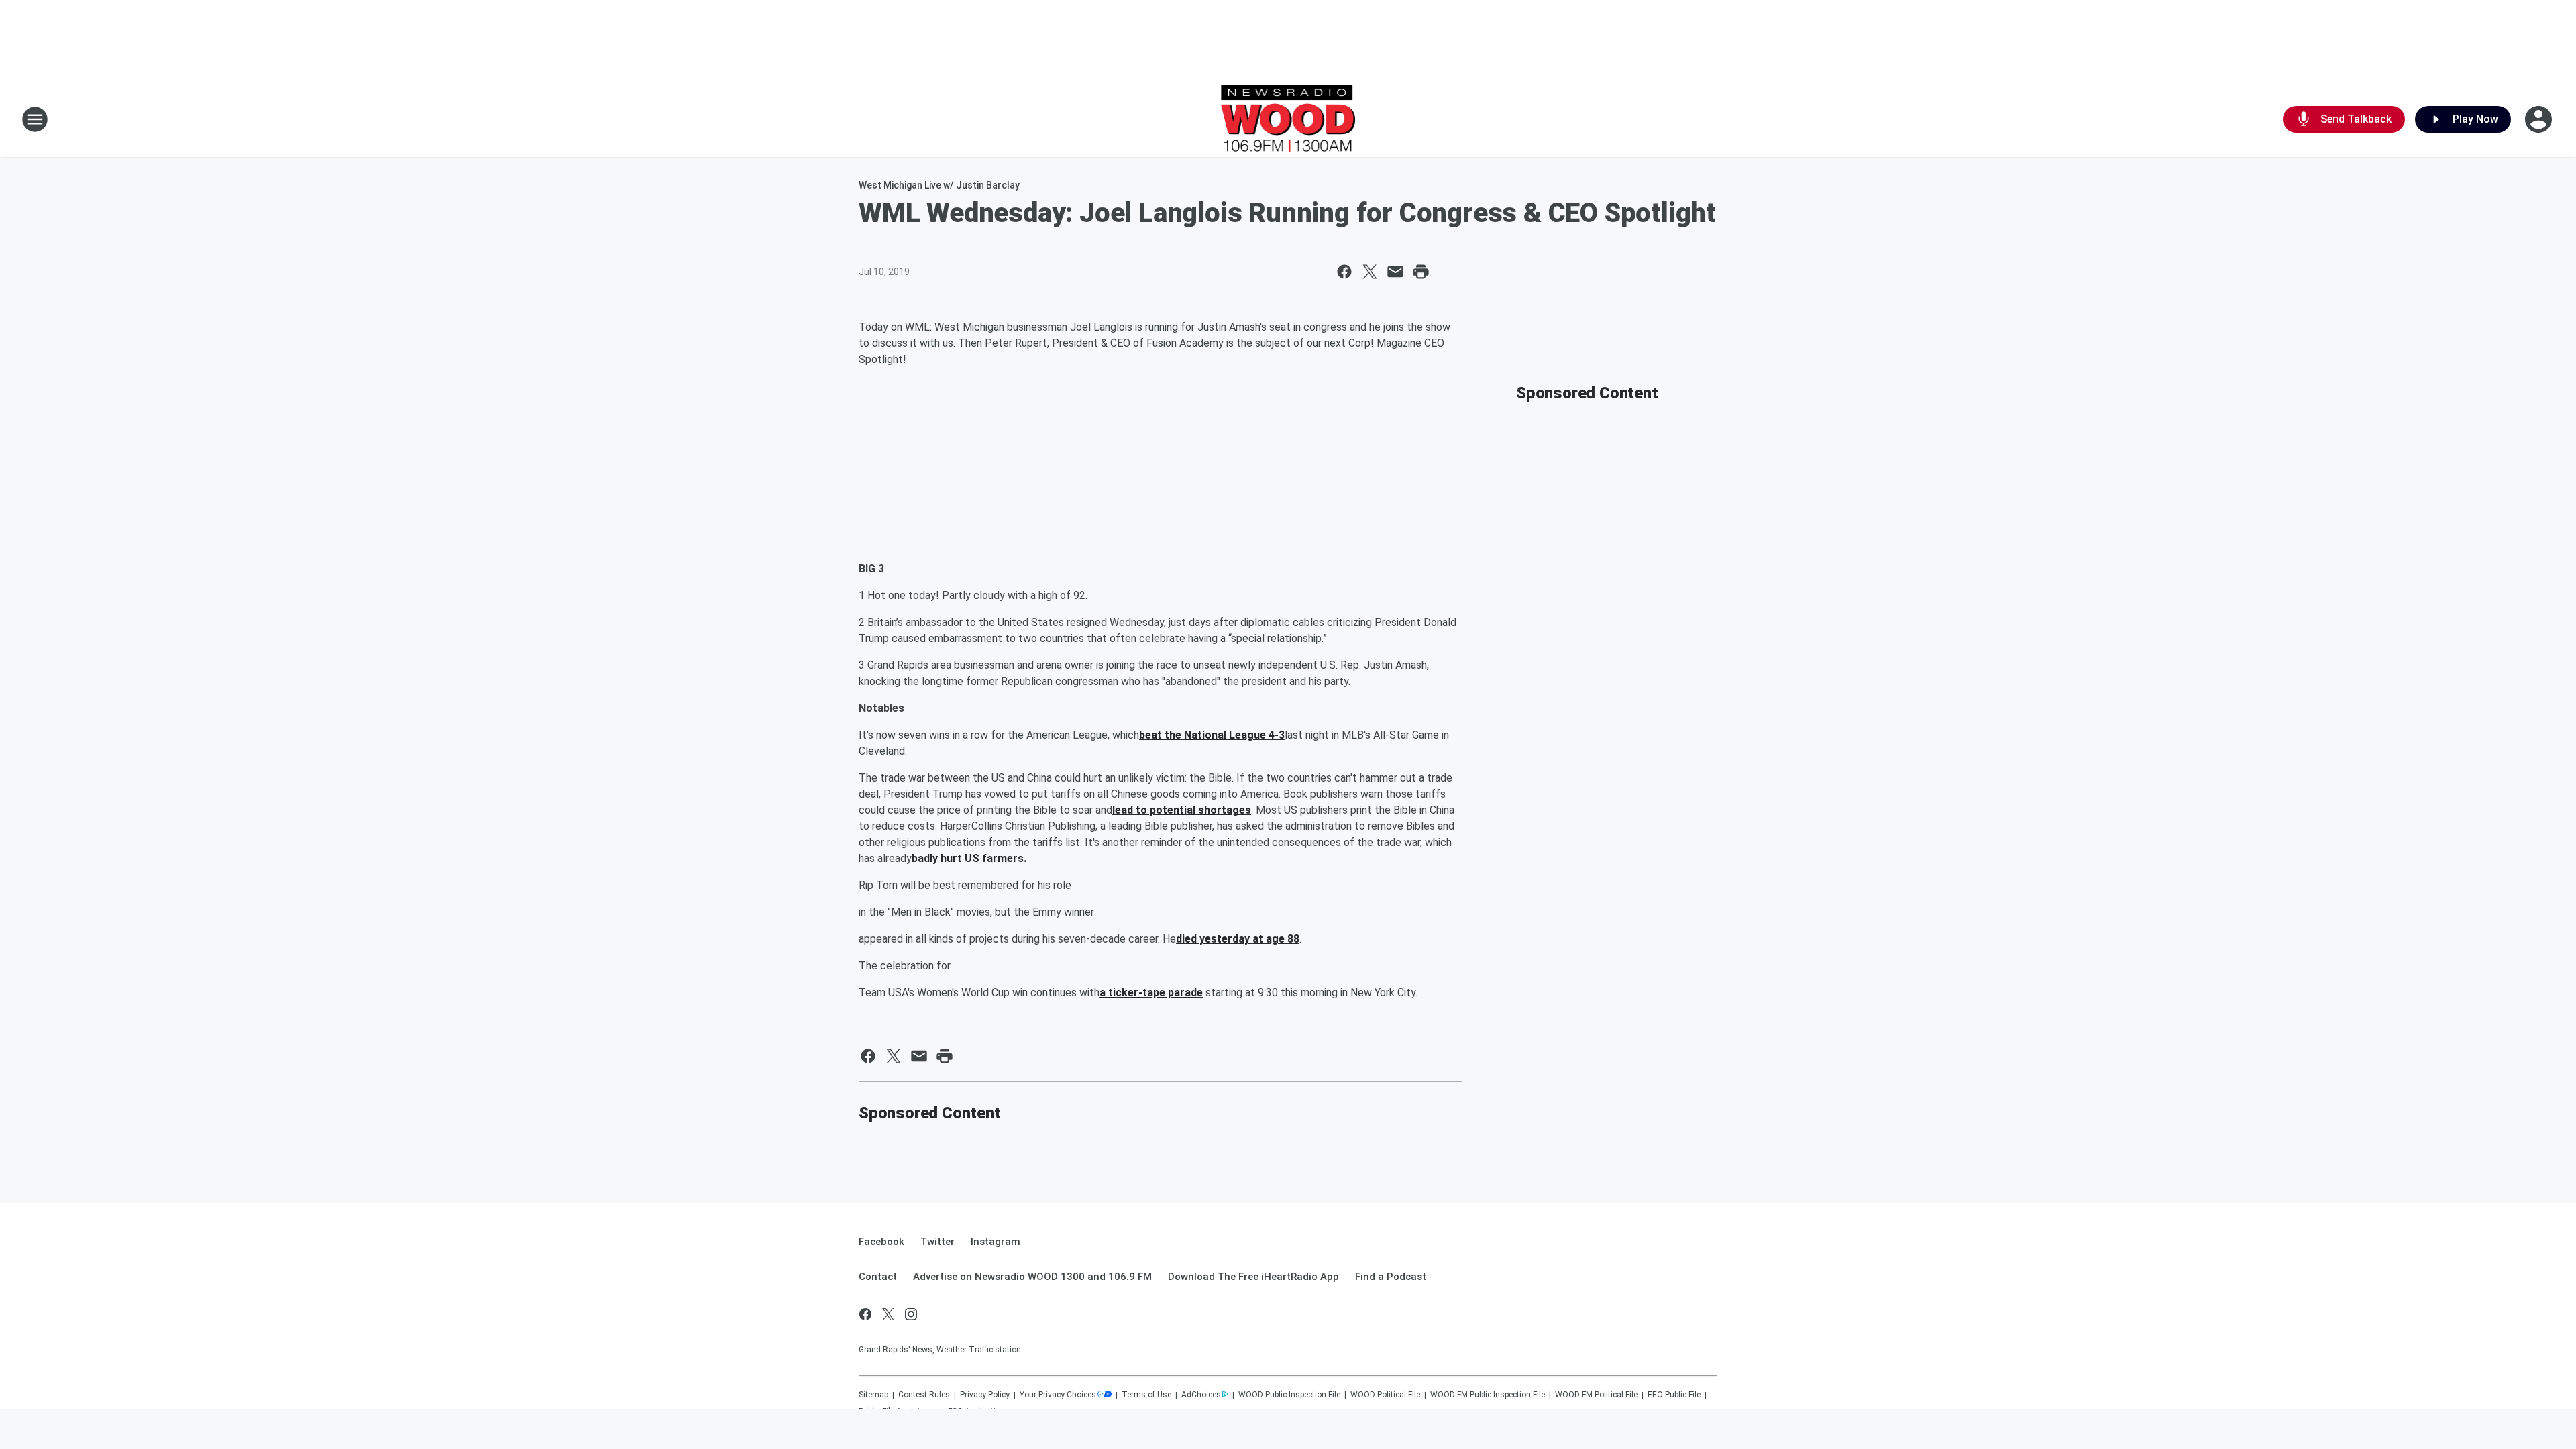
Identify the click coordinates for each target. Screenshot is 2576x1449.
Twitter (937, 1242)
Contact (878, 1277)
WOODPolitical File (1385, 1395)
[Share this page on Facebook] (1344, 272)
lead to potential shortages (1182, 810)
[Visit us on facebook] (865, 1314)
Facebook (881, 1242)
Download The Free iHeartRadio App (1253, 1277)
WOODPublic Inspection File (1289, 1395)
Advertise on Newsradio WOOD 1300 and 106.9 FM (1032, 1277)
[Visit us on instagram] (911, 1314)
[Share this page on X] (1370, 272)
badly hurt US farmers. (969, 858)
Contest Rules (924, 1395)
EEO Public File (1674, 1395)
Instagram (996, 1242)
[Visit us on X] (888, 1314)
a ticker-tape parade (1151, 992)
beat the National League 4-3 (1212, 735)
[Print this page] (1421, 272)
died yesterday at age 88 (1238, 939)
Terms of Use (1146, 1395)
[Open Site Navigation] (35, 119)
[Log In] (2540, 119)
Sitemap (873, 1395)
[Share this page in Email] (1395, 272)
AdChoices (1201, 1395)
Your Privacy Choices (1058, 1395)
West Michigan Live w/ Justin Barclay (939, 185)
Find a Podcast (1391, 1277)
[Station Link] (1288, 119)
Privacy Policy (985, 1395)
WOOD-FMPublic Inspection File (1488, 1395)
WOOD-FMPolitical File (1596, 1395)
